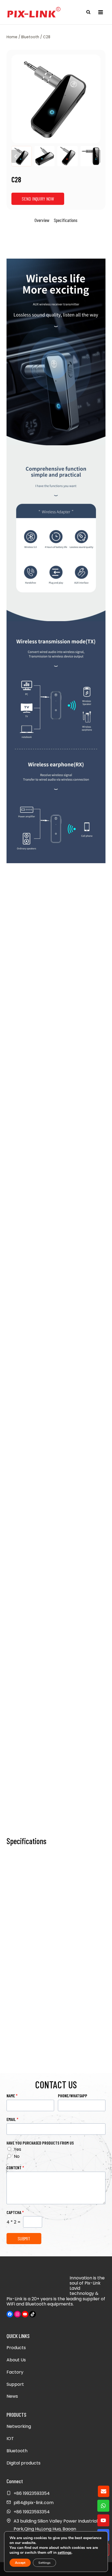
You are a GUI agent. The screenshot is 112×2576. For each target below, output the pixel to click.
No (17, 2156)
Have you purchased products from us (40, 2143)
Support (15, 2384)
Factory (15, 2372)
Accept (20, 2563)
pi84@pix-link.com (34, 2503)
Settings (44, 2563)
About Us (16, 2360)
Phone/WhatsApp (73, 2096)
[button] (21, 156)
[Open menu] (100, 12)
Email (13, 2119)
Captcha (15, 2212)
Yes (18, 2149)
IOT (10, 2439)
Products (16, 2348)
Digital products (24, 2463)
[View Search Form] (88, 12)
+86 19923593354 (32, 2512)
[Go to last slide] (16, 156)
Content (15, 2167)
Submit (24, 2238)
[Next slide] (96, 156)
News (12, 2396)
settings (65, 2553)
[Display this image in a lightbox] (56, 99)
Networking (19, 2426)
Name (12, 2096)
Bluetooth (17, 2451)
